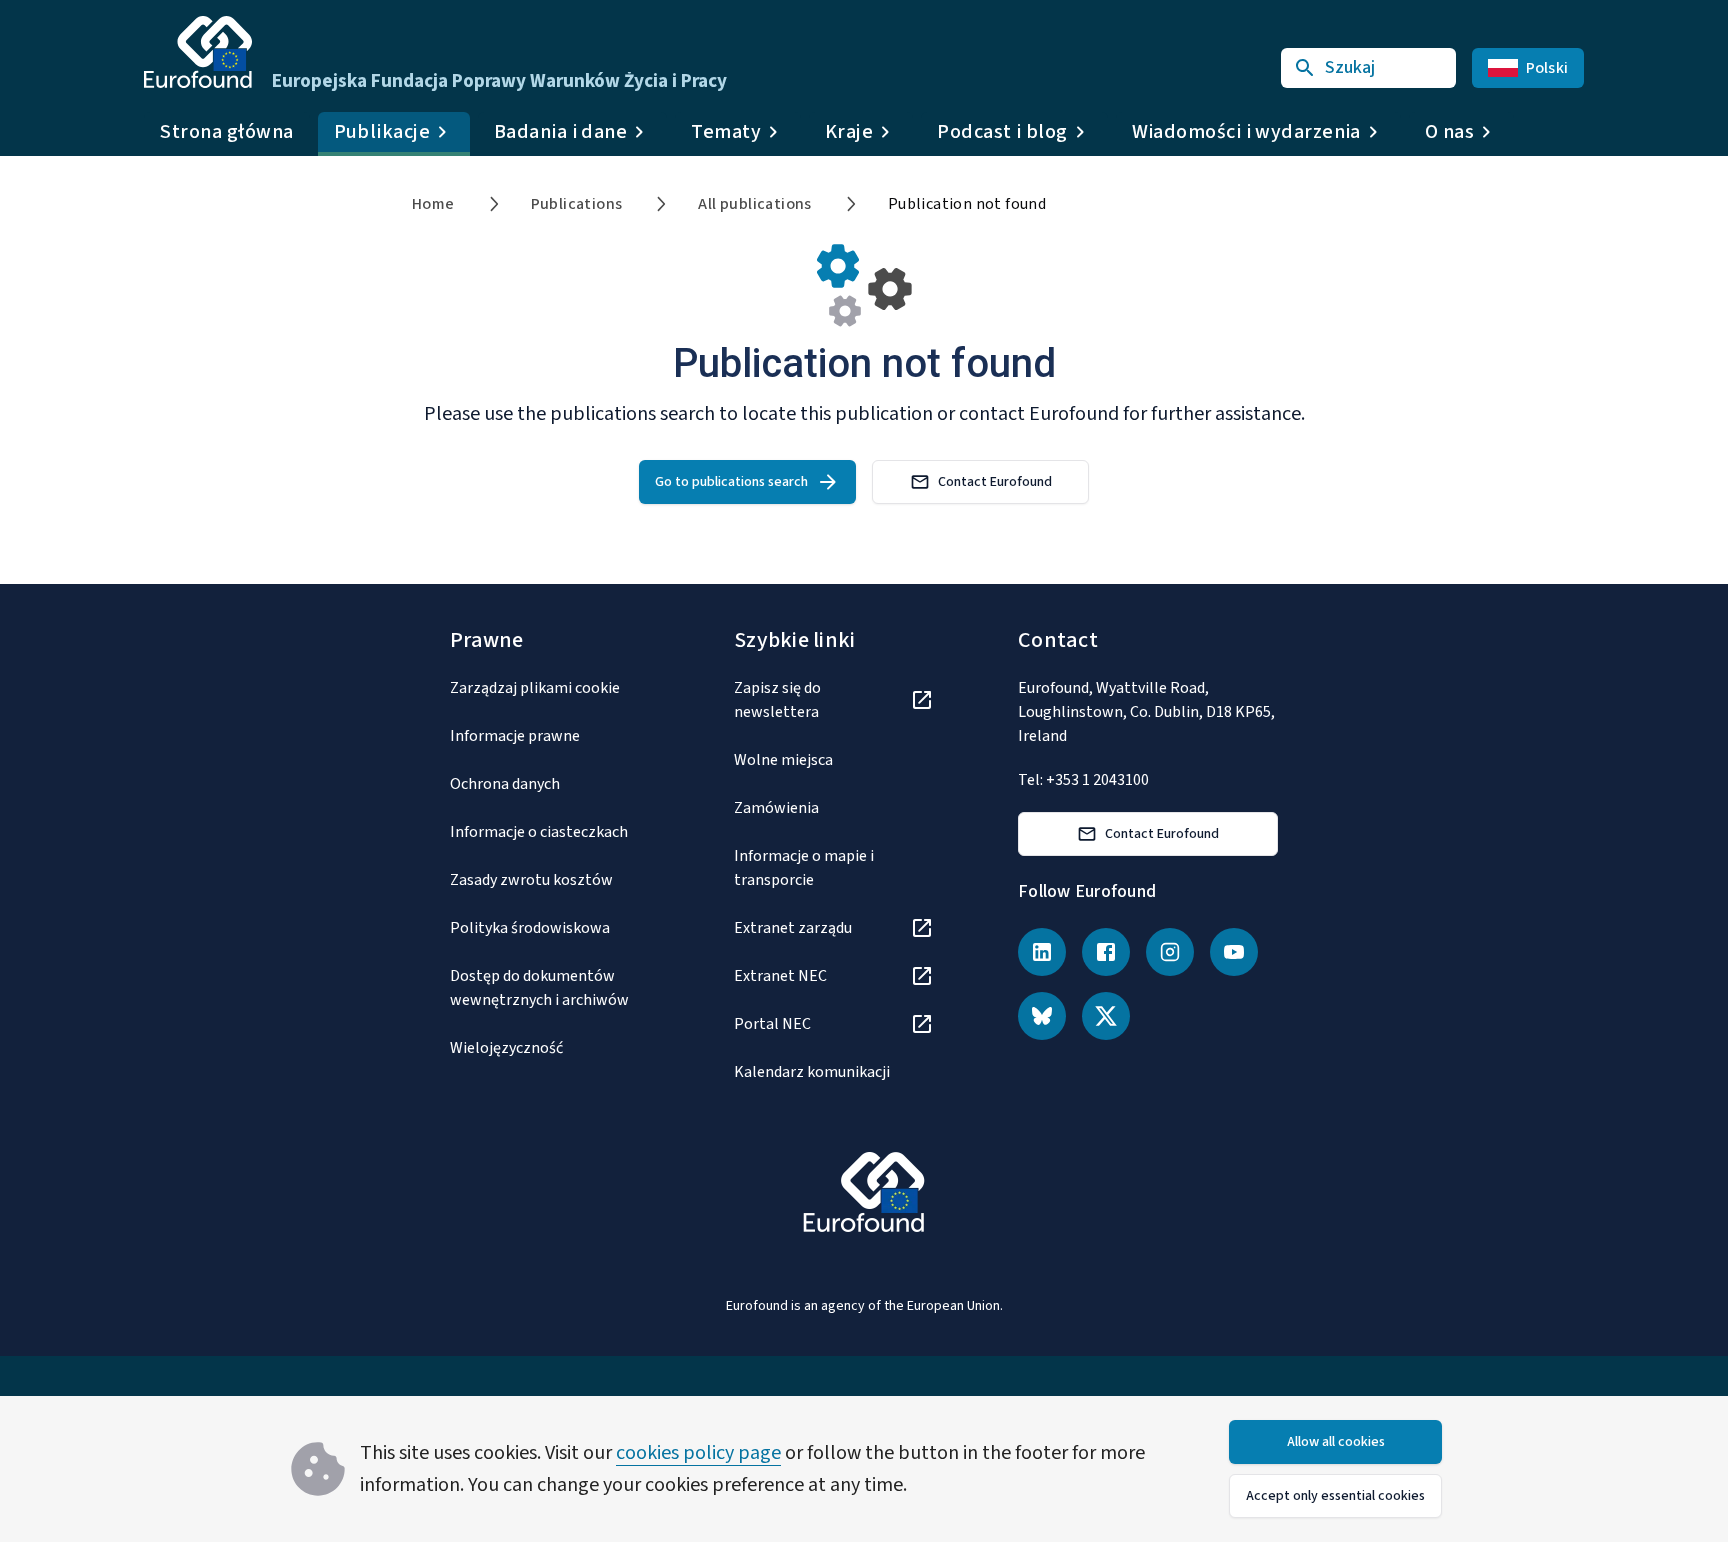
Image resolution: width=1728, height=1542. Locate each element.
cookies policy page (698, 1453)
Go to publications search (731, 482)
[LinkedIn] (1042, 952)
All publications (754, 204)
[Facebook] (1106, 952)
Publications (577, 204)
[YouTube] (1234, 952)
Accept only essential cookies (1335, 1496)
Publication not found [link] (967, 204)
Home (433, 204)
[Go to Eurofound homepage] (198, 52)
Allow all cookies (1336, 1442)
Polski (1547, 68)
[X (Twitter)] (1106, 1016)
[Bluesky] (1042, 1016)
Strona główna (227, 132)
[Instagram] (1170, 952)
